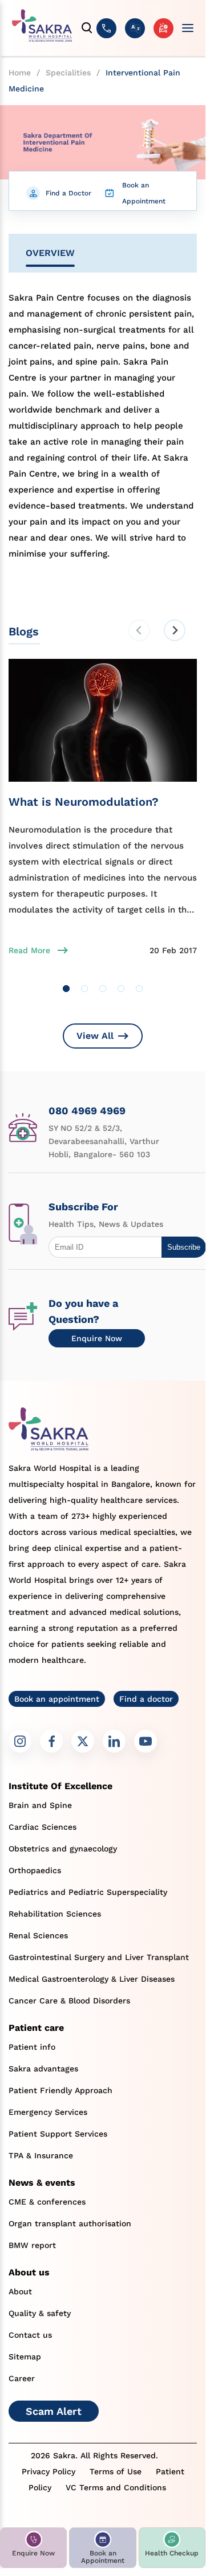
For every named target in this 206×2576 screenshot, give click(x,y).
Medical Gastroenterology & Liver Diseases (92, 1979)
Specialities (68, 73)
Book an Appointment (144, 193)
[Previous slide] (139, 630)
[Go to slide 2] (84, 989)
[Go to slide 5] (139, 989)
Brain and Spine (40, 1805)
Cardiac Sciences (43, 1827)
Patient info (32, 2047)
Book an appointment (57, 1699)
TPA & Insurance (41, 2155)
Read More (29, 950)
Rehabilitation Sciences (55, 1914)
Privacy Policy (49, 2471)
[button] (33, 2548)
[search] (87, 28)
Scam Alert (54, 2411)
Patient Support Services (58, 2134)
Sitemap (25, 2357)
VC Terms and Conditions (116, 2487)
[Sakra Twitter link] (83, 1741)
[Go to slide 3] (103, 989)
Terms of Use (116, 2471)
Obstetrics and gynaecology (63, 1849)
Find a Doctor (68, 193)
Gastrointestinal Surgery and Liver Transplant (99, 1957)
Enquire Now (97, 1338)
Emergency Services (48, 2112)
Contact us (30, 2335)
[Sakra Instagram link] (20, 1741)
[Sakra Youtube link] (146, 1741)
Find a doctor (146, 1699)
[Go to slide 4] (121, 989)
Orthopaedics (35, 1870)
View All (95, 1036)
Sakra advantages (43, 2069)
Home (20, 73)
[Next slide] (175, 630)
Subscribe (184, 1247)
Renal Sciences (38, 1935)
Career (22, 2378)
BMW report (32, 2245)
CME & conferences (47, 2202)
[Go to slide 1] (66, 989)
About (20, 2291)
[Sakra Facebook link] (51, 1741)
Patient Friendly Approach (60, 2090)
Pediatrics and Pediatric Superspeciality (88, 1892)
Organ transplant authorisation (70, 2223)
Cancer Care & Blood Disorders (69, 2001)
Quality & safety (40, 2313)
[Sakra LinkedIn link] (114, 1741)
